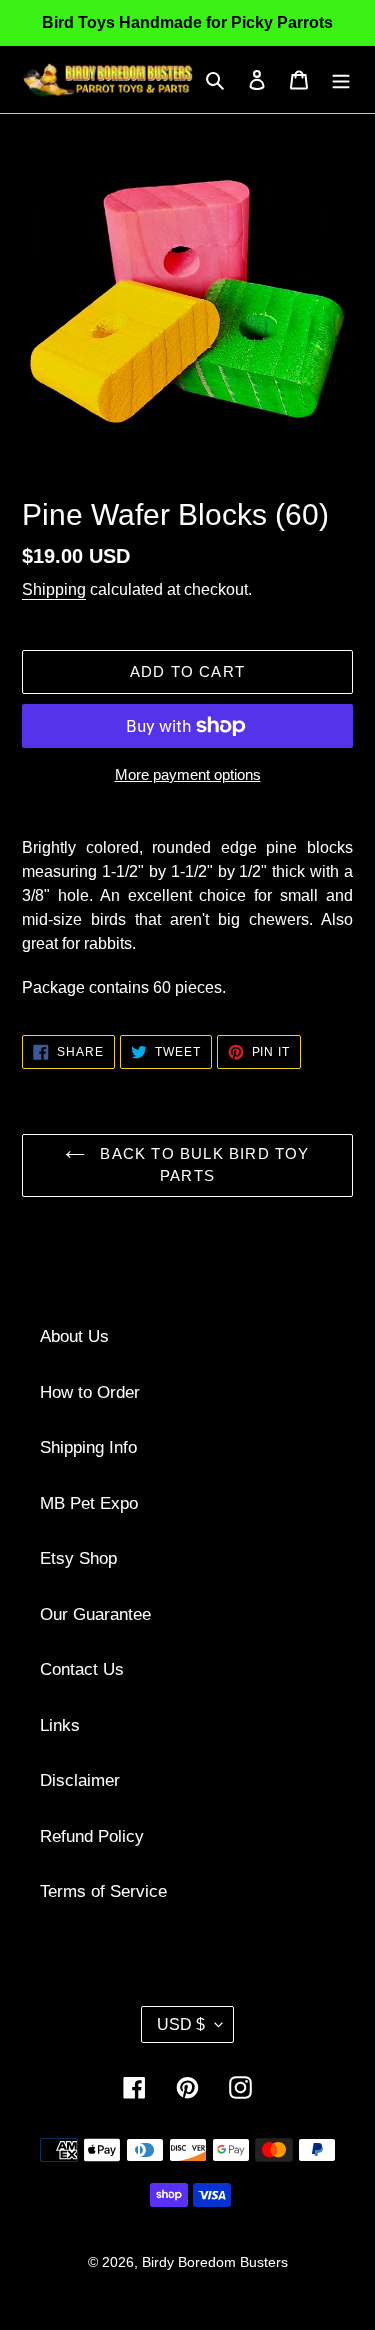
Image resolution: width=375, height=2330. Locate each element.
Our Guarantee (95, 1614)
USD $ (181, 2024)
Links (60, 1725)
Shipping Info (88, 1447)
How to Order (90, 1392)
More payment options (188, 774)
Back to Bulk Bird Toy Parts (202, 1165)
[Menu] (341, 80)
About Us (74, 1336)
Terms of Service (103, 1891)
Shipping (54, 589)
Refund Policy (92, 1836)
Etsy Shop (78, 1558)
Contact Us (82, 1669)
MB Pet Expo (89, 1503)
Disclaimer (80, 1780)
